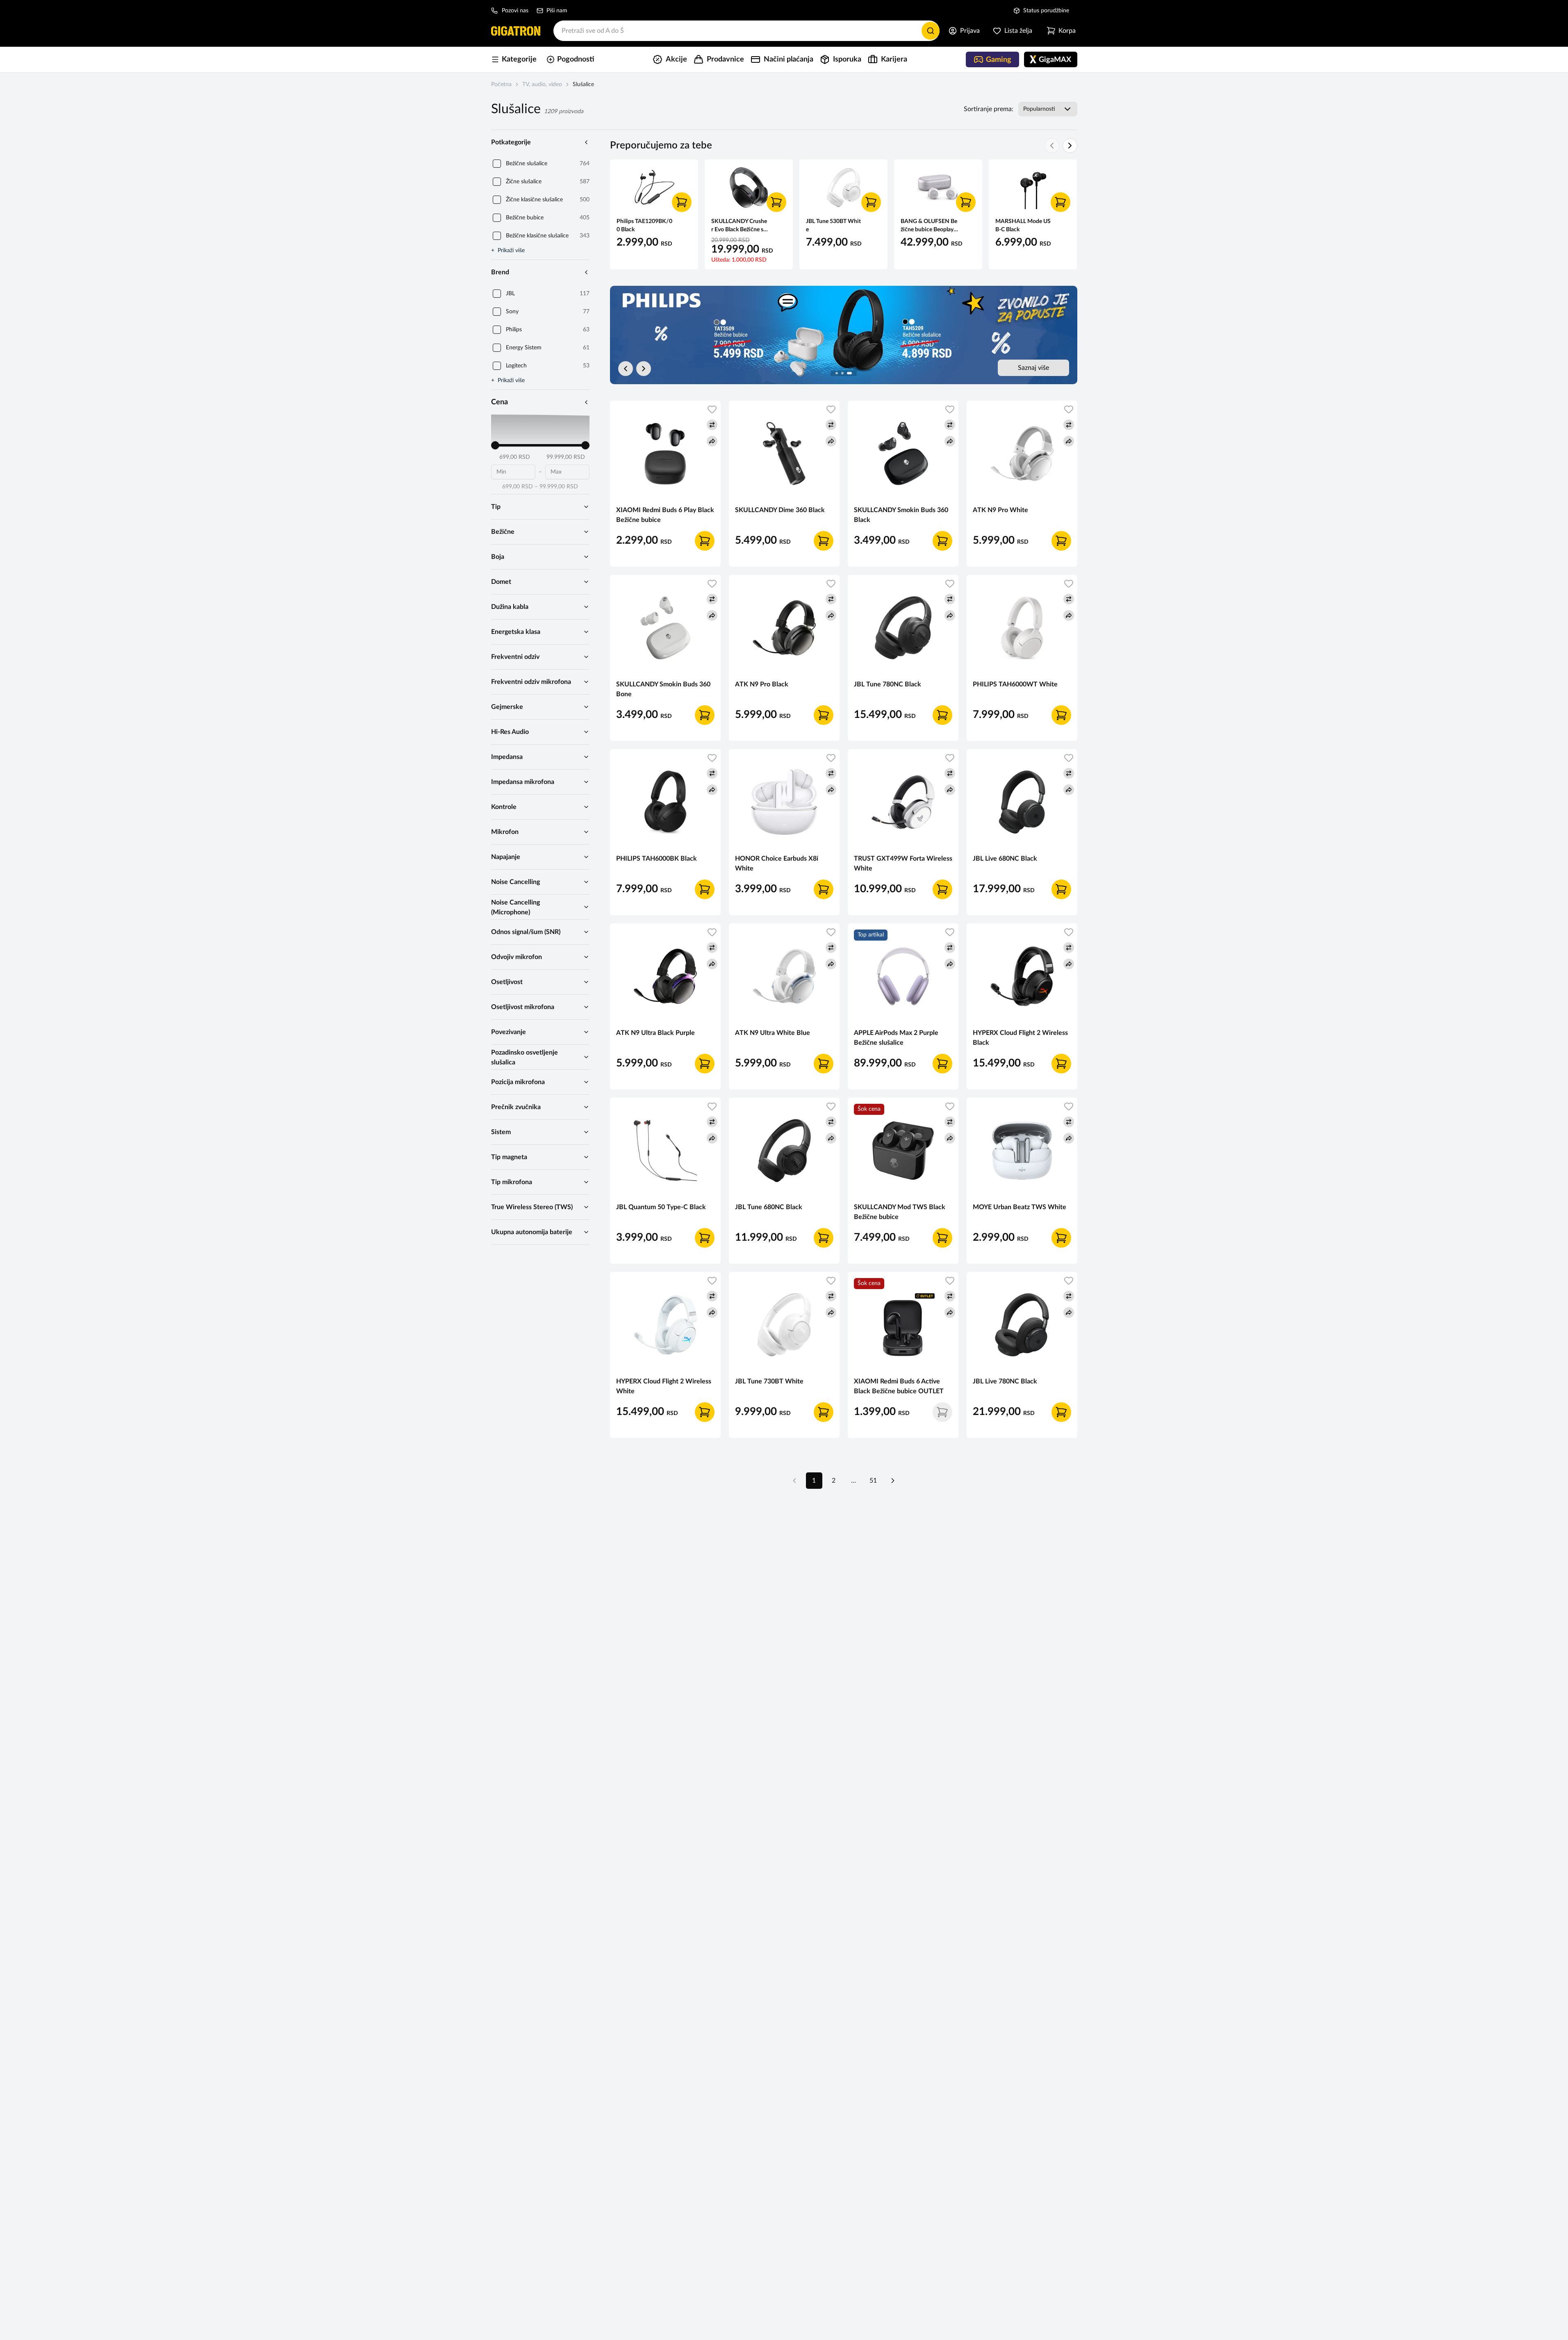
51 (873, 1481)
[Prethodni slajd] (626, 369)
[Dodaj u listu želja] (712, 409)
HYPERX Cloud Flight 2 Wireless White (664, 1386)
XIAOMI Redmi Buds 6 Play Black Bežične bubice (665, 515)
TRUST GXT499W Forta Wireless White (903, 864)
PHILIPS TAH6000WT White (1015, 684)
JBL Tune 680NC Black (769, 1207)
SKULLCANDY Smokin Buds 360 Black (901, 515)
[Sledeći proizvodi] (1070, 146)
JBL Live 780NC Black (1005, 1381)
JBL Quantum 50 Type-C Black (661, 1207)
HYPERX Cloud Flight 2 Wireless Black (1020, 1038)
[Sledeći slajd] (644, 369)
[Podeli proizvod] (712, 441)
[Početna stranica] (516, 31)
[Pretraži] (931, 31)
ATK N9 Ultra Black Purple (655, 1033)
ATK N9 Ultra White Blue (773, 1033)
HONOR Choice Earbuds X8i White (777, 864)
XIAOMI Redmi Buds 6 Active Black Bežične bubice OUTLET (899, 1386)
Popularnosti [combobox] (1039, 109)
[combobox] (746, 31)
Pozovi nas (515, 11)
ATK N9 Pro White (1000, 510)
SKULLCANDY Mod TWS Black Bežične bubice (900, 1212)
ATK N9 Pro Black (762, 684)
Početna (501, 84)
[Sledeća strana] (893, 1481)
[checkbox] (497, 164)
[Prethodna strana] (794, 1481)
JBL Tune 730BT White (769, 1381)
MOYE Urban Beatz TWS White (1020, 1207)
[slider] (495, 445)
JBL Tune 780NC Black (888, 684)
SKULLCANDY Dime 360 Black (780, 510)
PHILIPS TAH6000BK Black (657, 859)
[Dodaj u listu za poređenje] (712, 425)
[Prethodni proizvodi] (1052, 146)
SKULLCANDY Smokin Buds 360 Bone (663, 689)
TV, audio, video (542, 84)
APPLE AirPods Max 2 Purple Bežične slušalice (896, 1038)
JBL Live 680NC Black (1005, 859)
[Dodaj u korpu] (682, 202)
